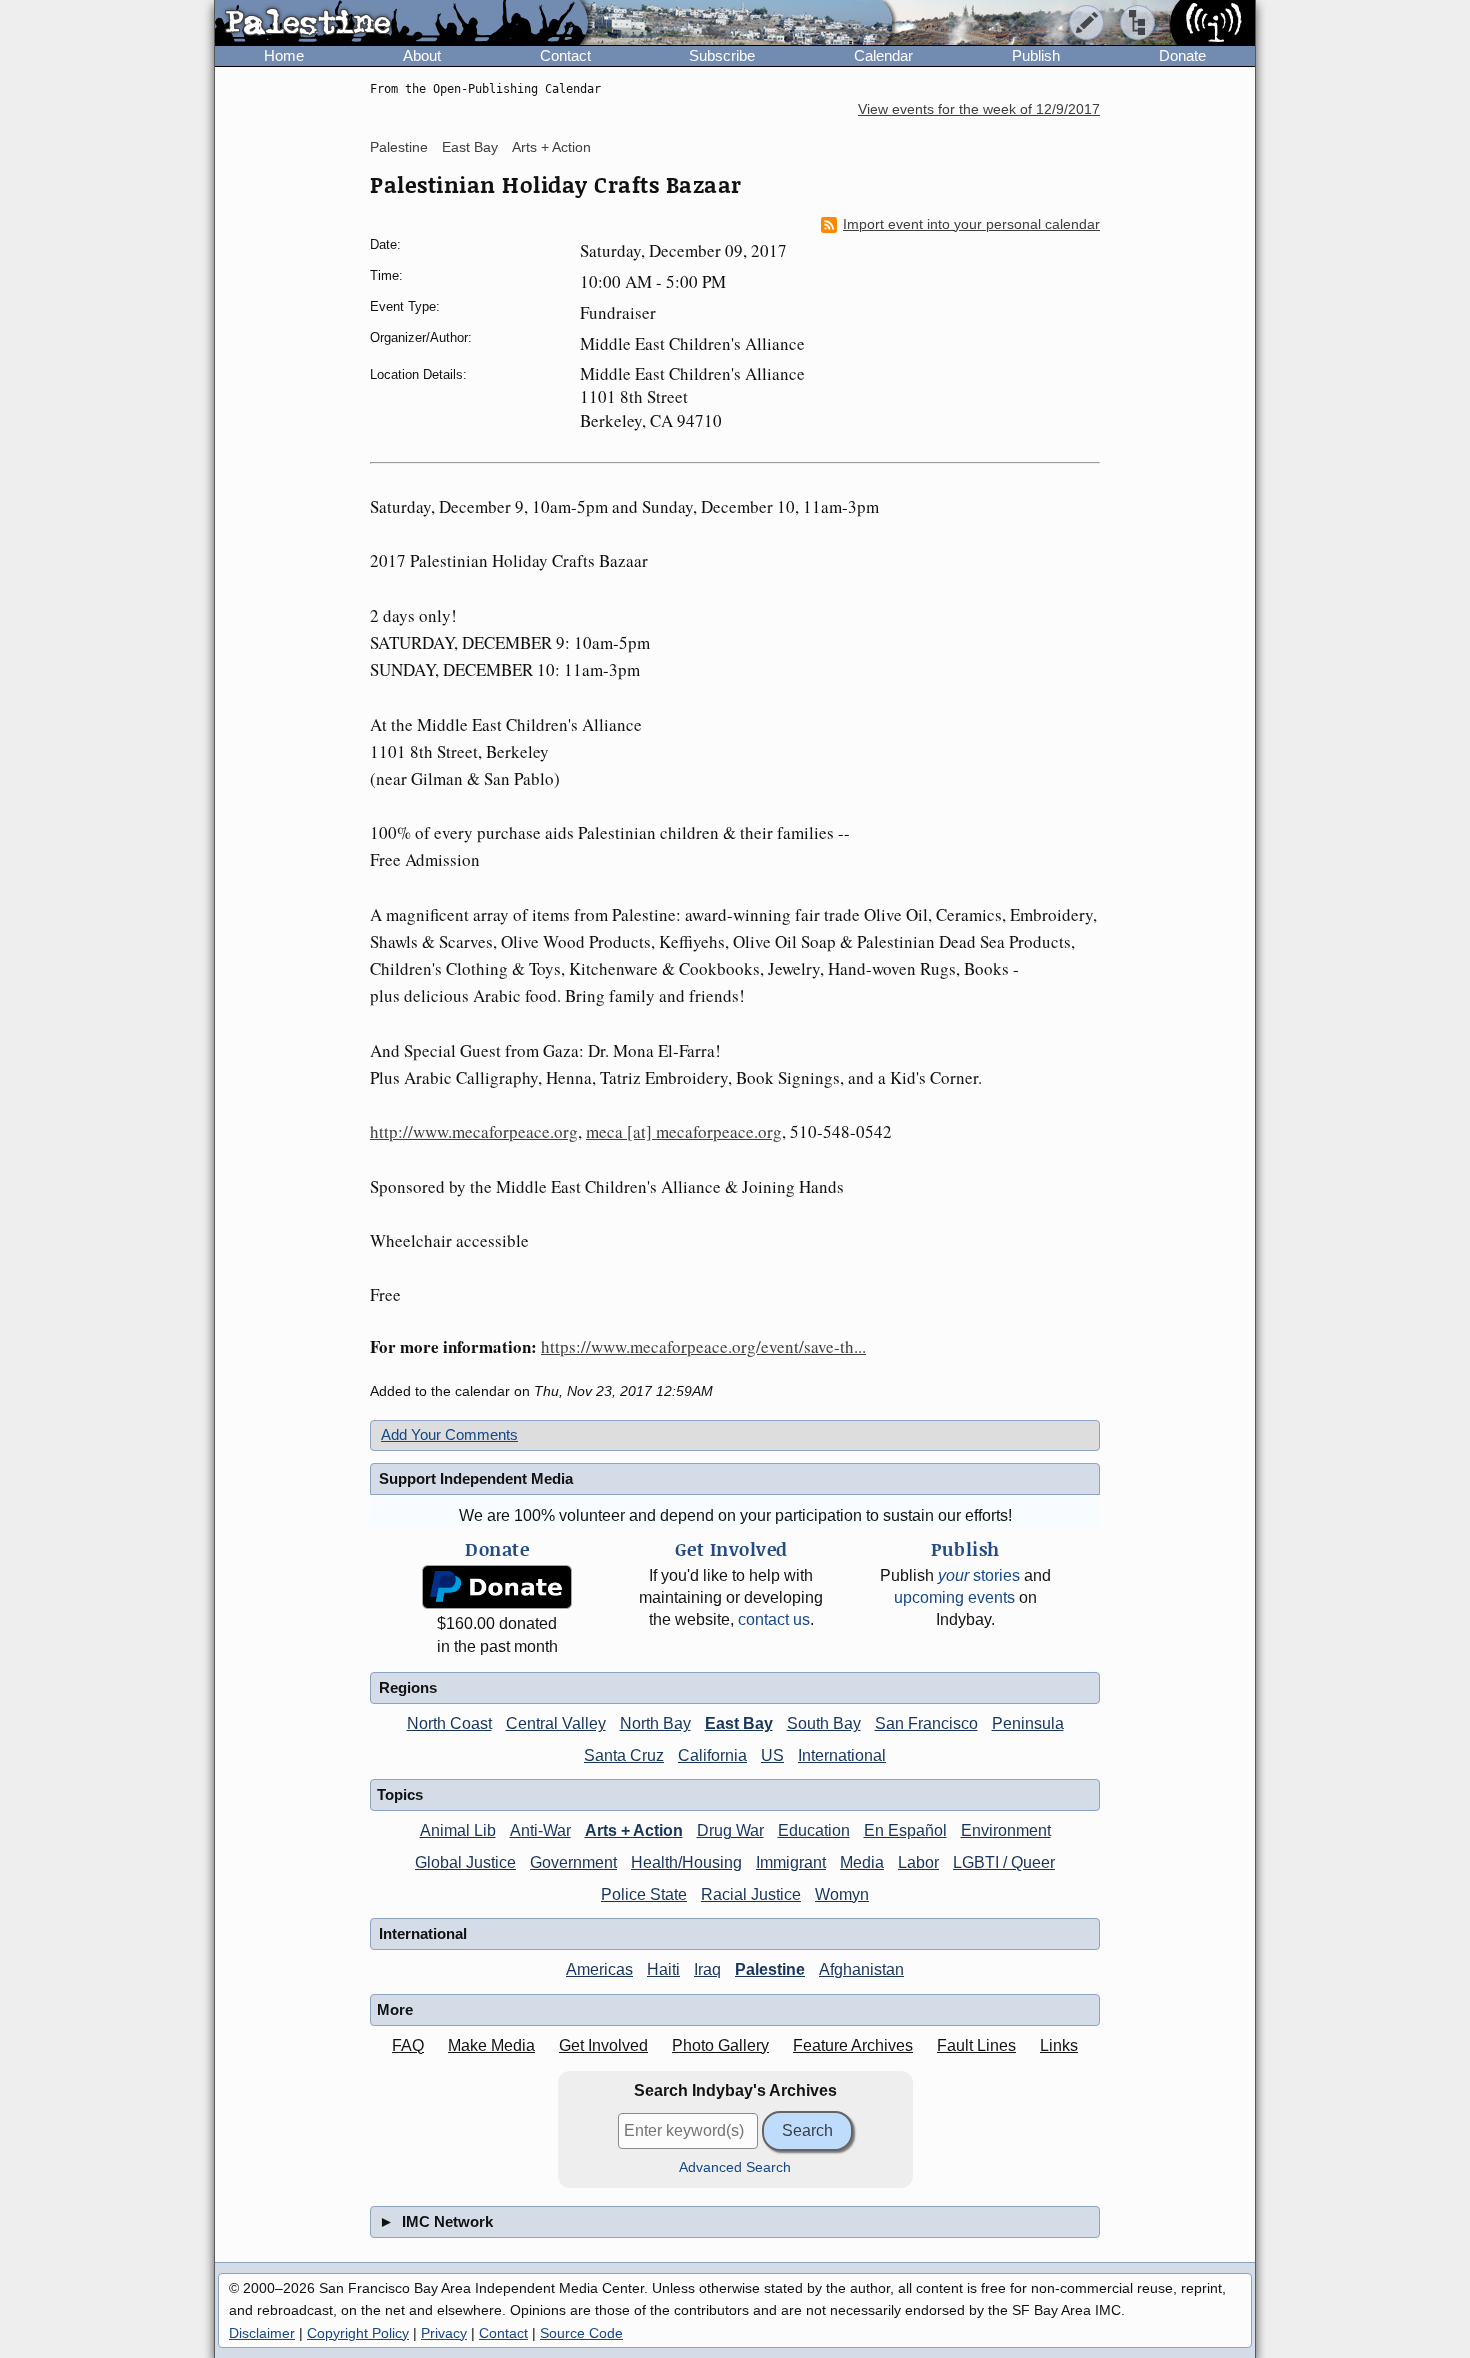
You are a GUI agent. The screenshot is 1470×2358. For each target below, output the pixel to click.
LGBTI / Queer (1004, 1862)
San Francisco (926, 1723)
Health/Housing (686, 1862)
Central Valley (556, 1723)
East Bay (470, 147)
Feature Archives (853, 2045)
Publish (1036, 55)
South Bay (824, 1723)
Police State (644, 1894)
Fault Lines (976, 2045)
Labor (918, 1862)
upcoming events (954, 1597)
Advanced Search (735, 2167)
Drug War (730, 1830)
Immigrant (791, 1862)
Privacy (444, 2333)
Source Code (581, 2333)
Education (814, 1830)
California (712, 1755)
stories (979, 1575)
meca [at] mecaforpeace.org (684, 1131)
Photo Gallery (720, 2045)
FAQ (408, 2045)
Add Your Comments (449, 1434)
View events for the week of (979, 109)
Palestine (399, 147)
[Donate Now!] (497, 1587)
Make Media (491, 2045)
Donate (1182, 55)
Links (1059, 2045)
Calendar (883, 55)
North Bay (655, 1723)
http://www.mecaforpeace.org (474, 1131)
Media (862, 1862)
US (772, 1755)
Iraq (707, 1969)
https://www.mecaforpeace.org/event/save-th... (703, 1346)
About (422, 55)
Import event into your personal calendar (971, 224)
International (842, 1755)
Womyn (842, 1894)
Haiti (663, 1969)
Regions (408, 1687)
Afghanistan (861, 1969)
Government (573, 1862)
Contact (565, 55)
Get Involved (603, 2045)
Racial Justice (751, 1894)
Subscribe (722, 55)
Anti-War (540, 1830)
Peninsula (1028, 1723)
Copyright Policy (358, 2333)
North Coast (449, 1723)
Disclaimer (262, 2333)
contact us (774, 1619)
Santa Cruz (624, 1755)
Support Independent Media (476, 1478)
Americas (599, 1969)
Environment (1006, 1830)
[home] (401, 24)
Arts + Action (551, 147)
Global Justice (465, 1862)
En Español (905, 1830)
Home (284, 55)
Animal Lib (458, 1830)
